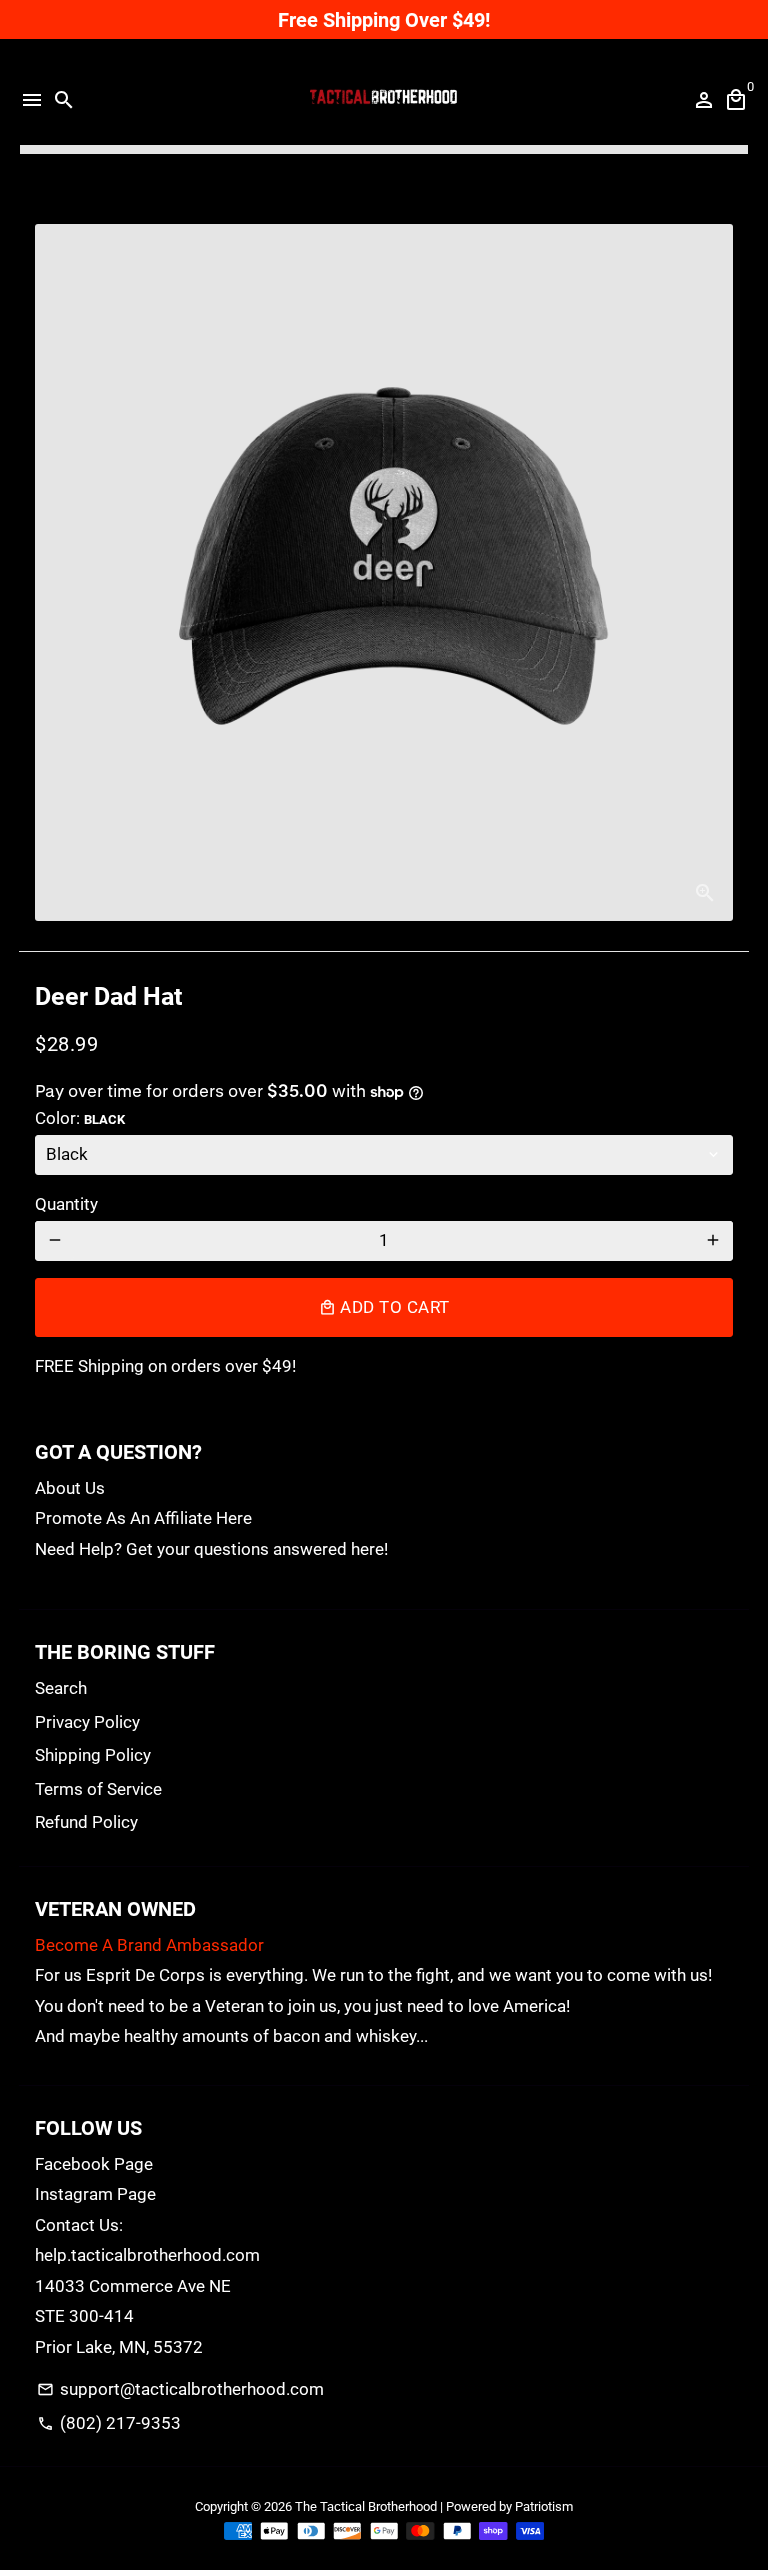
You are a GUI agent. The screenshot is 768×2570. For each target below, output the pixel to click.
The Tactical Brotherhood (366, 2506)
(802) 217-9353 (109, 2423)
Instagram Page (95, 2194)
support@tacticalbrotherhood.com (180, 2389)
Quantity (66, 1204)
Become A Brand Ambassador (149, 1945)
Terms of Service (98, 1789)
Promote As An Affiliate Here (143, 1518)
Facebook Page (94, 2164)
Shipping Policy (93, 1755)
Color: (80, 1118)
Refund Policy (86, 1822)
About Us (70, 1488)
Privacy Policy (87, 1722)
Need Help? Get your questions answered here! (211, 1549)
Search (61, 1688)
